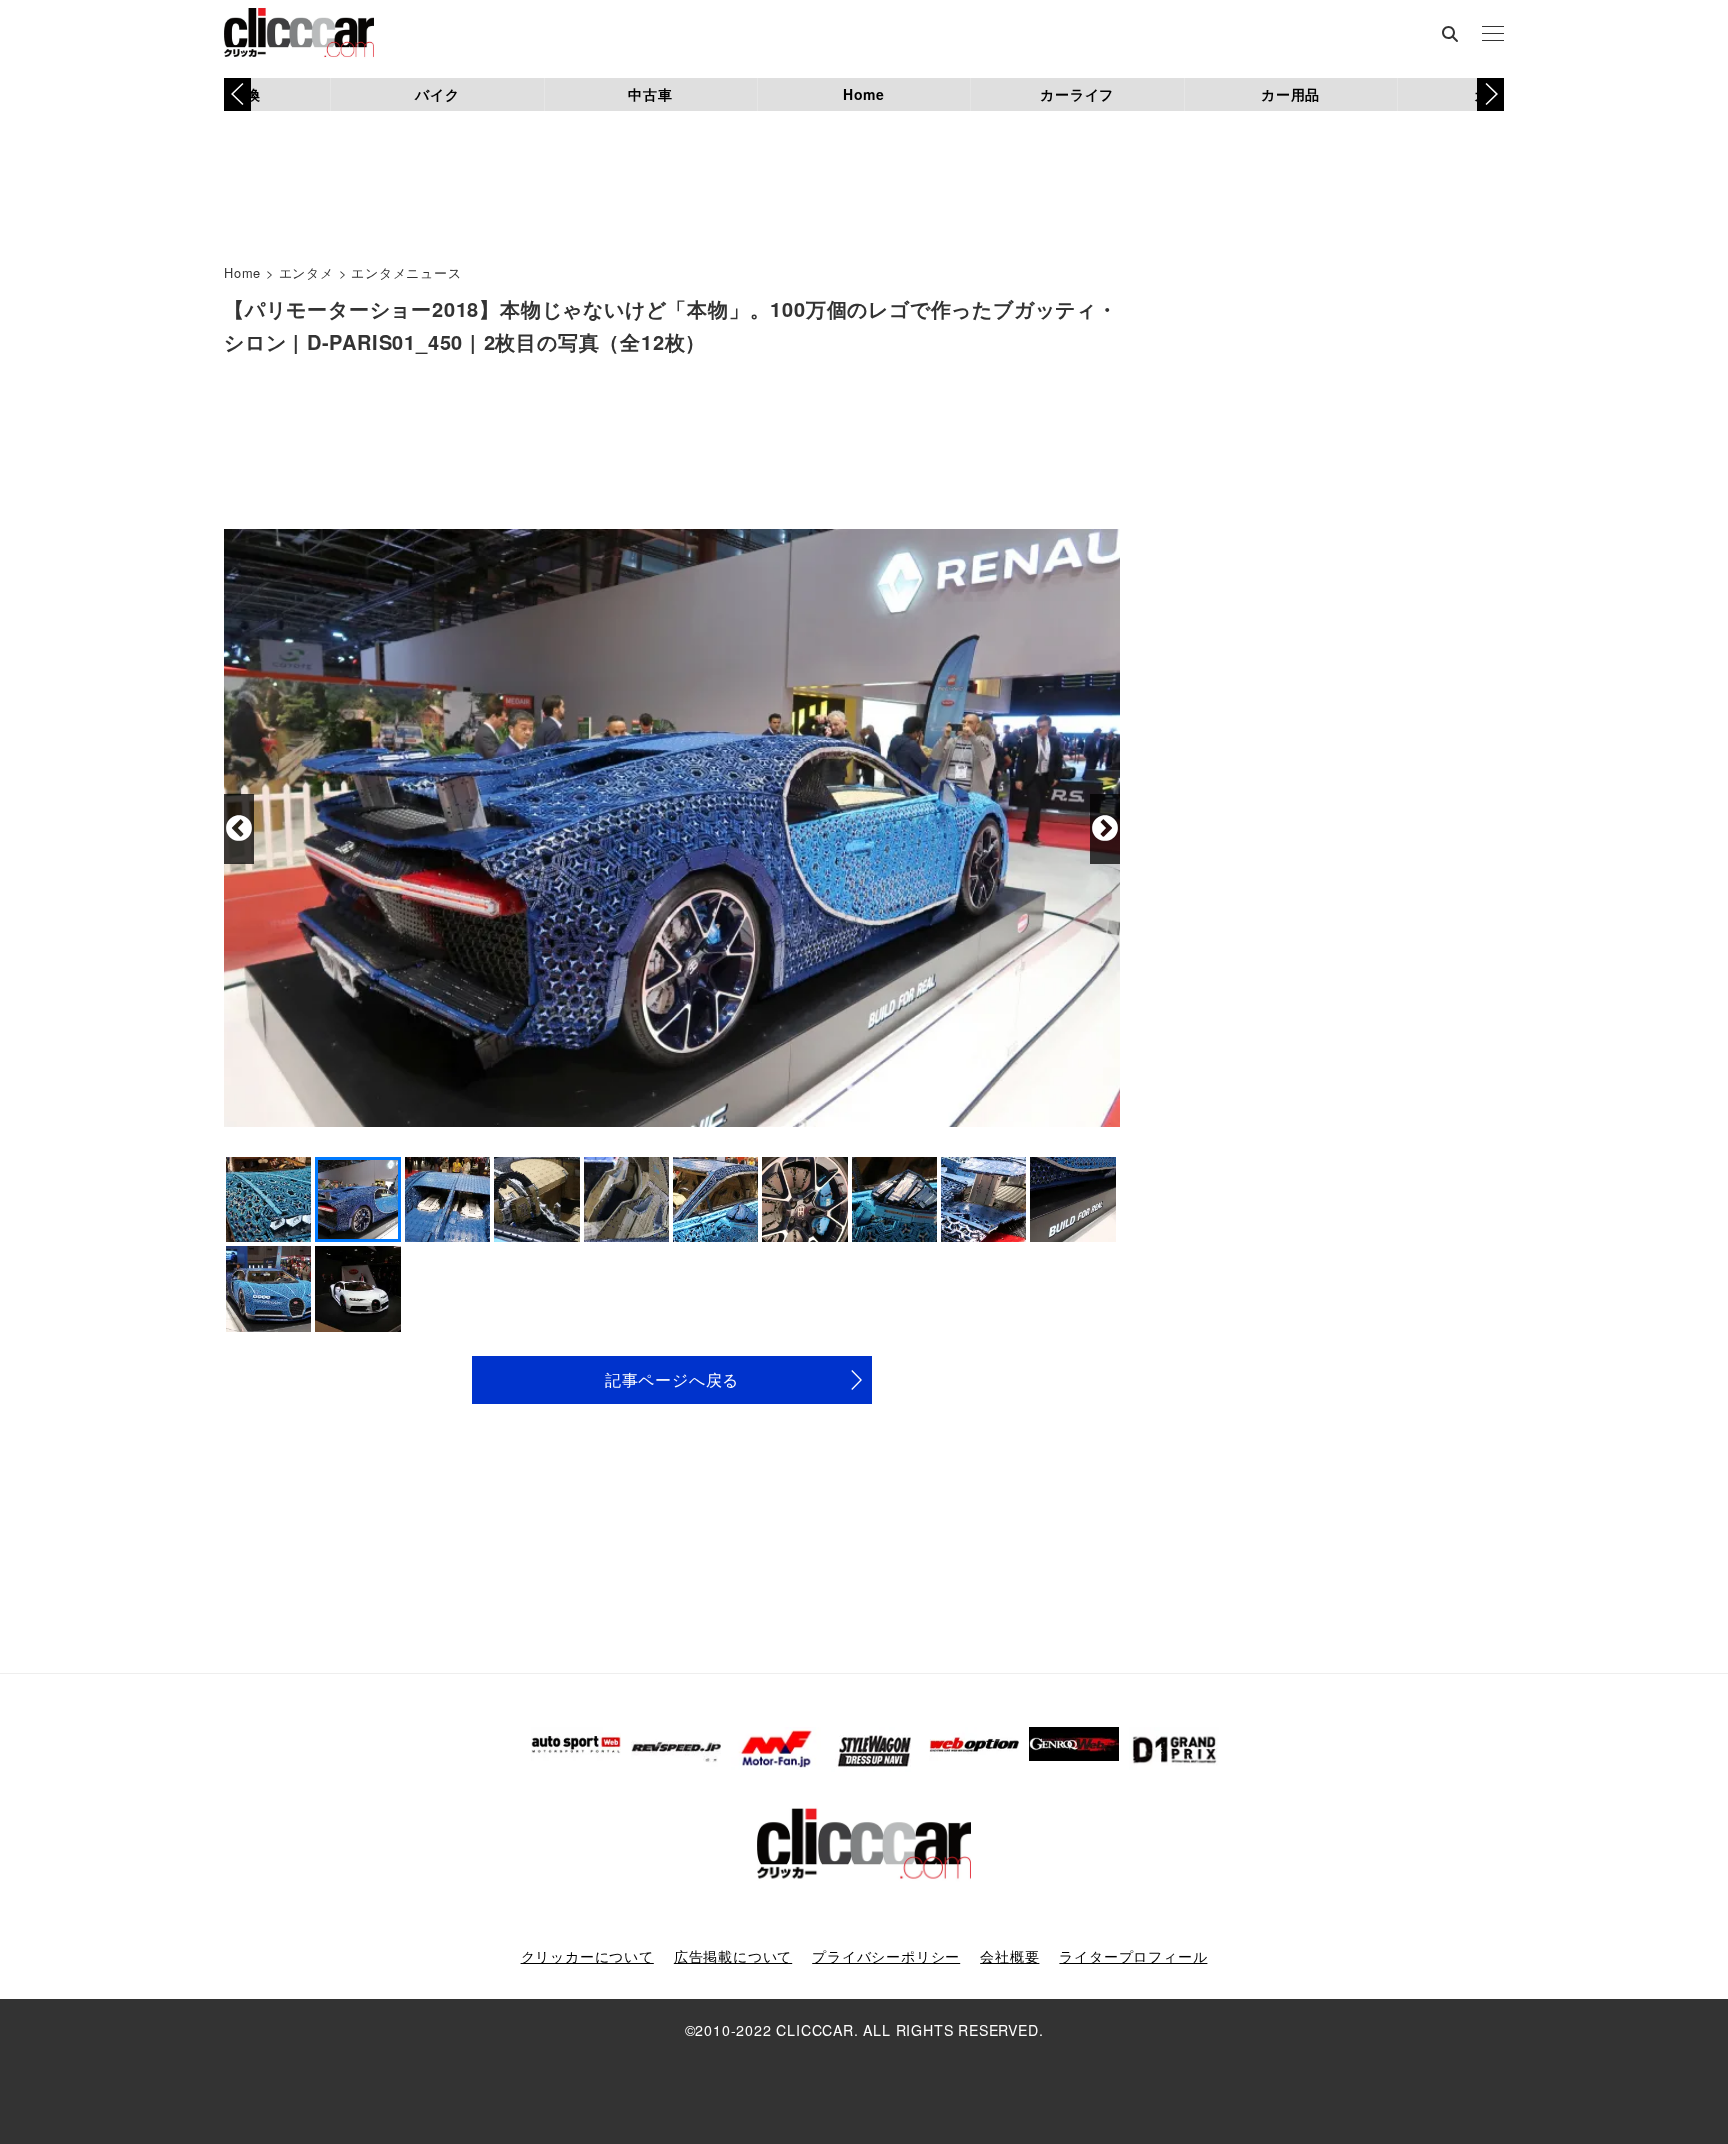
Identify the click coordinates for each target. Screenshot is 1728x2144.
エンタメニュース (406, 272)
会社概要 (1009, 1956)
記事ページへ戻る (672, 1379)
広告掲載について (733, 1956)
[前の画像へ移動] (239, 829)
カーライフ (1077, 94)
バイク (437, 94)
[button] (1490, 94)
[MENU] (1493, 35)
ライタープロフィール (1133, 1956)
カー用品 (1290, 94)
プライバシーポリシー (886, 1956)
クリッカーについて (587, 1956)
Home (864, 94)
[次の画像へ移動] (1105, 829)
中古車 (650, 94)
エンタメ (306, 272)
